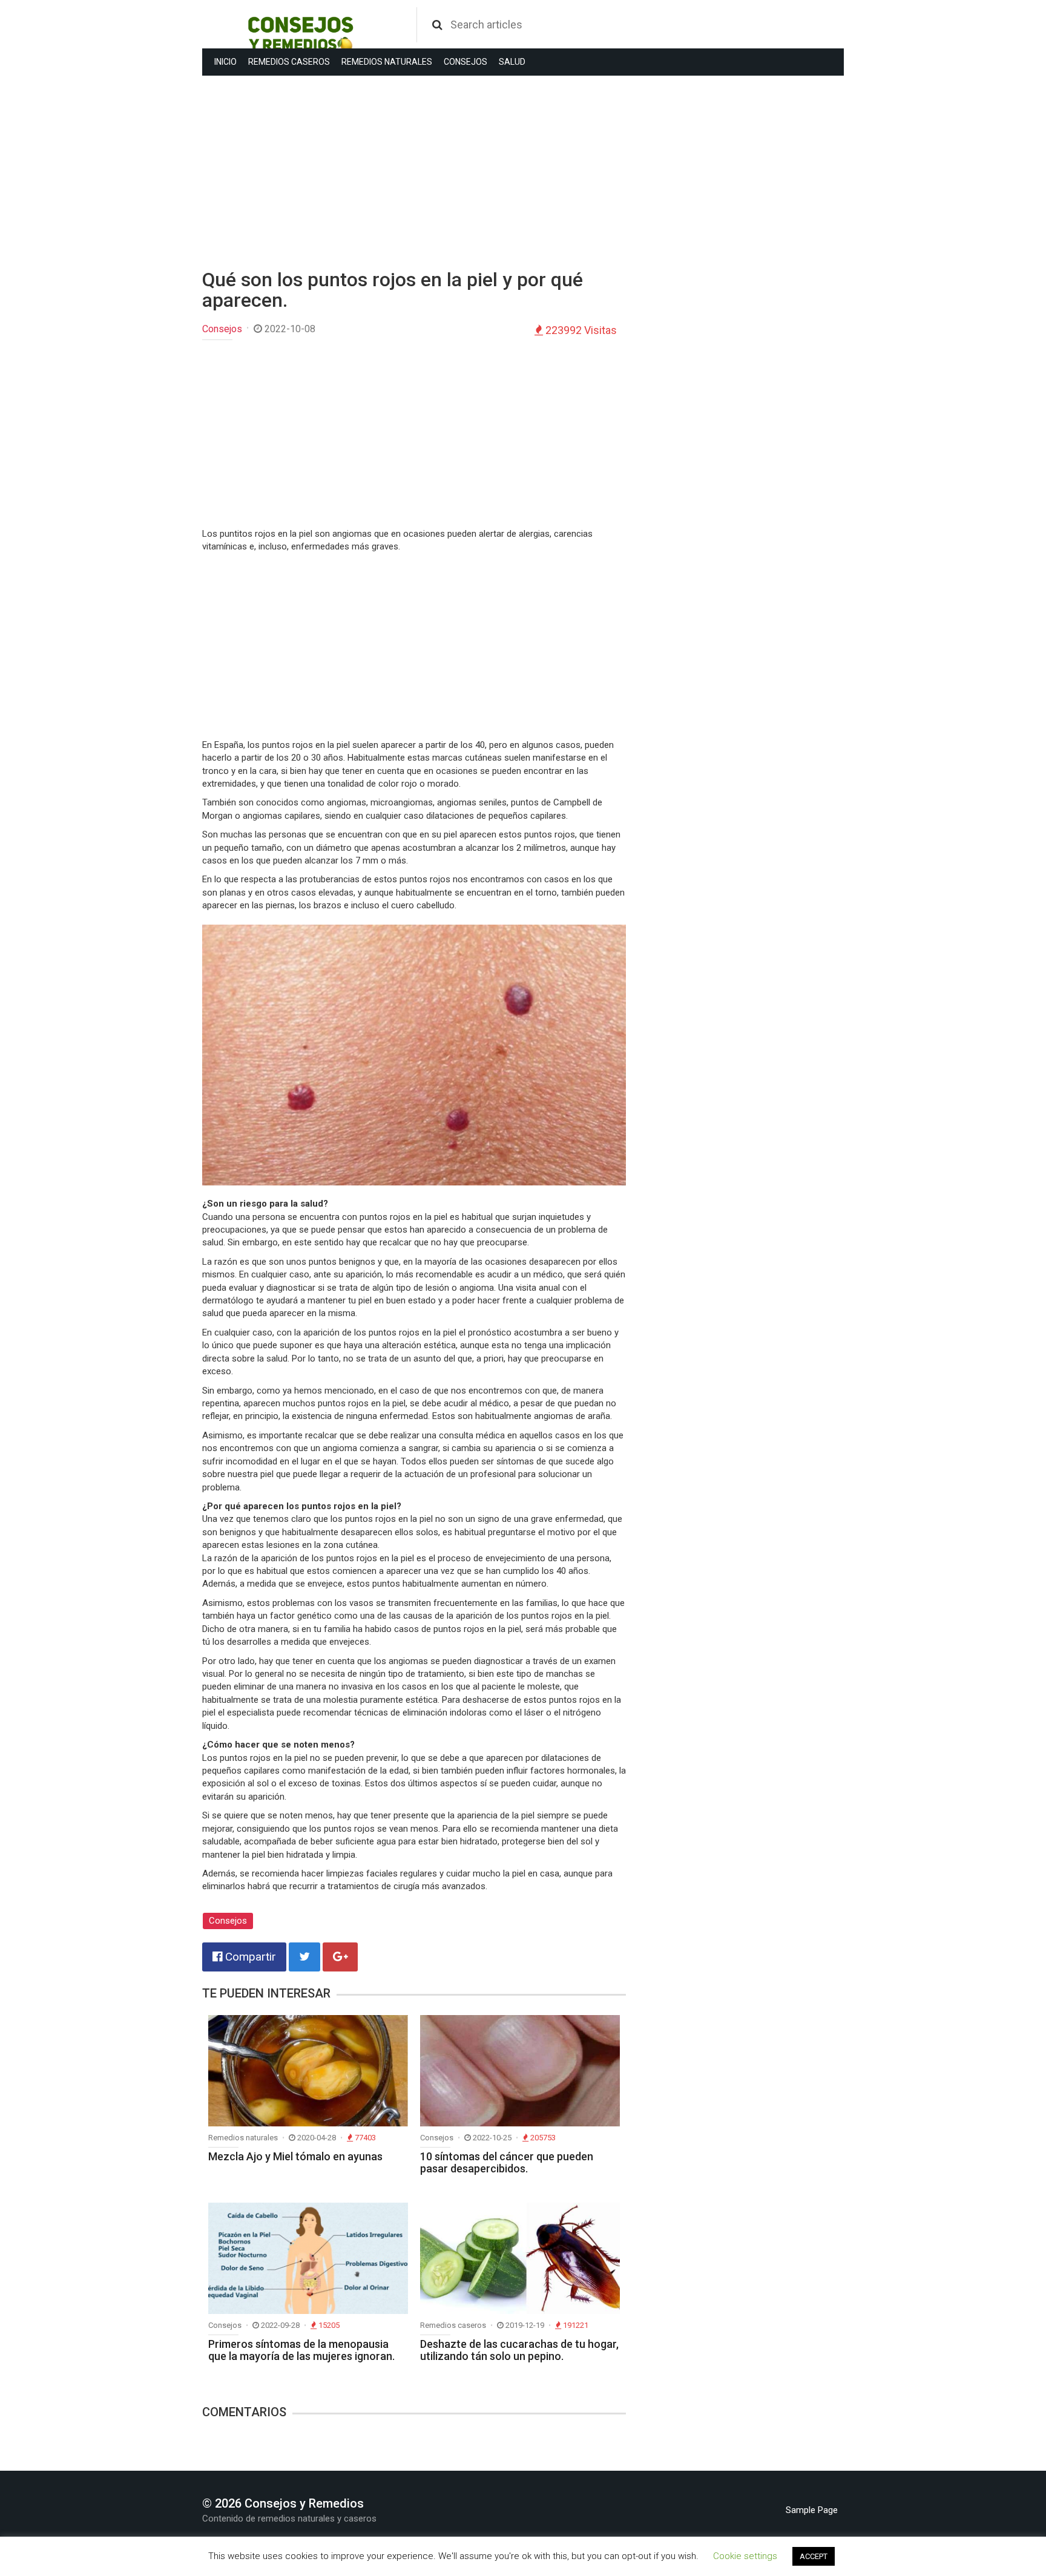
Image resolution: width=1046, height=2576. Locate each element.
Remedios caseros (289, 62)
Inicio (225, 62)
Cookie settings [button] (745, 2556)
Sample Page (812, 2510)
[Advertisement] (414, 172)
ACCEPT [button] (814, 2556)
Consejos (465, 62)
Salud (512, 62)
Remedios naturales (387, 62)
